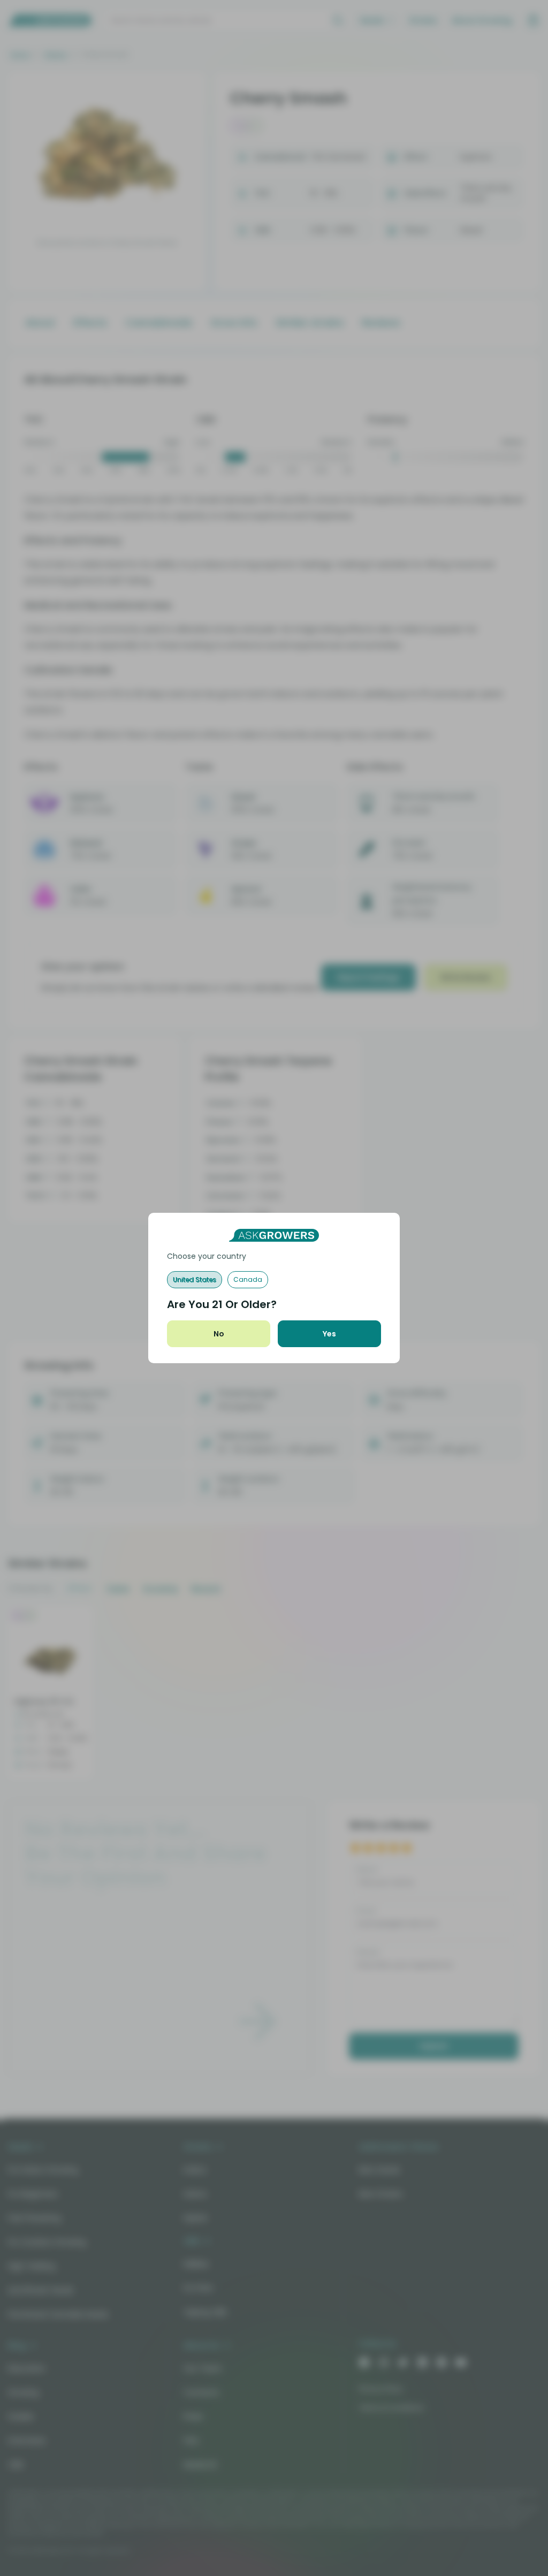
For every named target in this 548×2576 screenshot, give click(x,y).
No (219, 1334)
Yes (329, 1334)
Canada (248, 1279)
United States (195, 1279)
